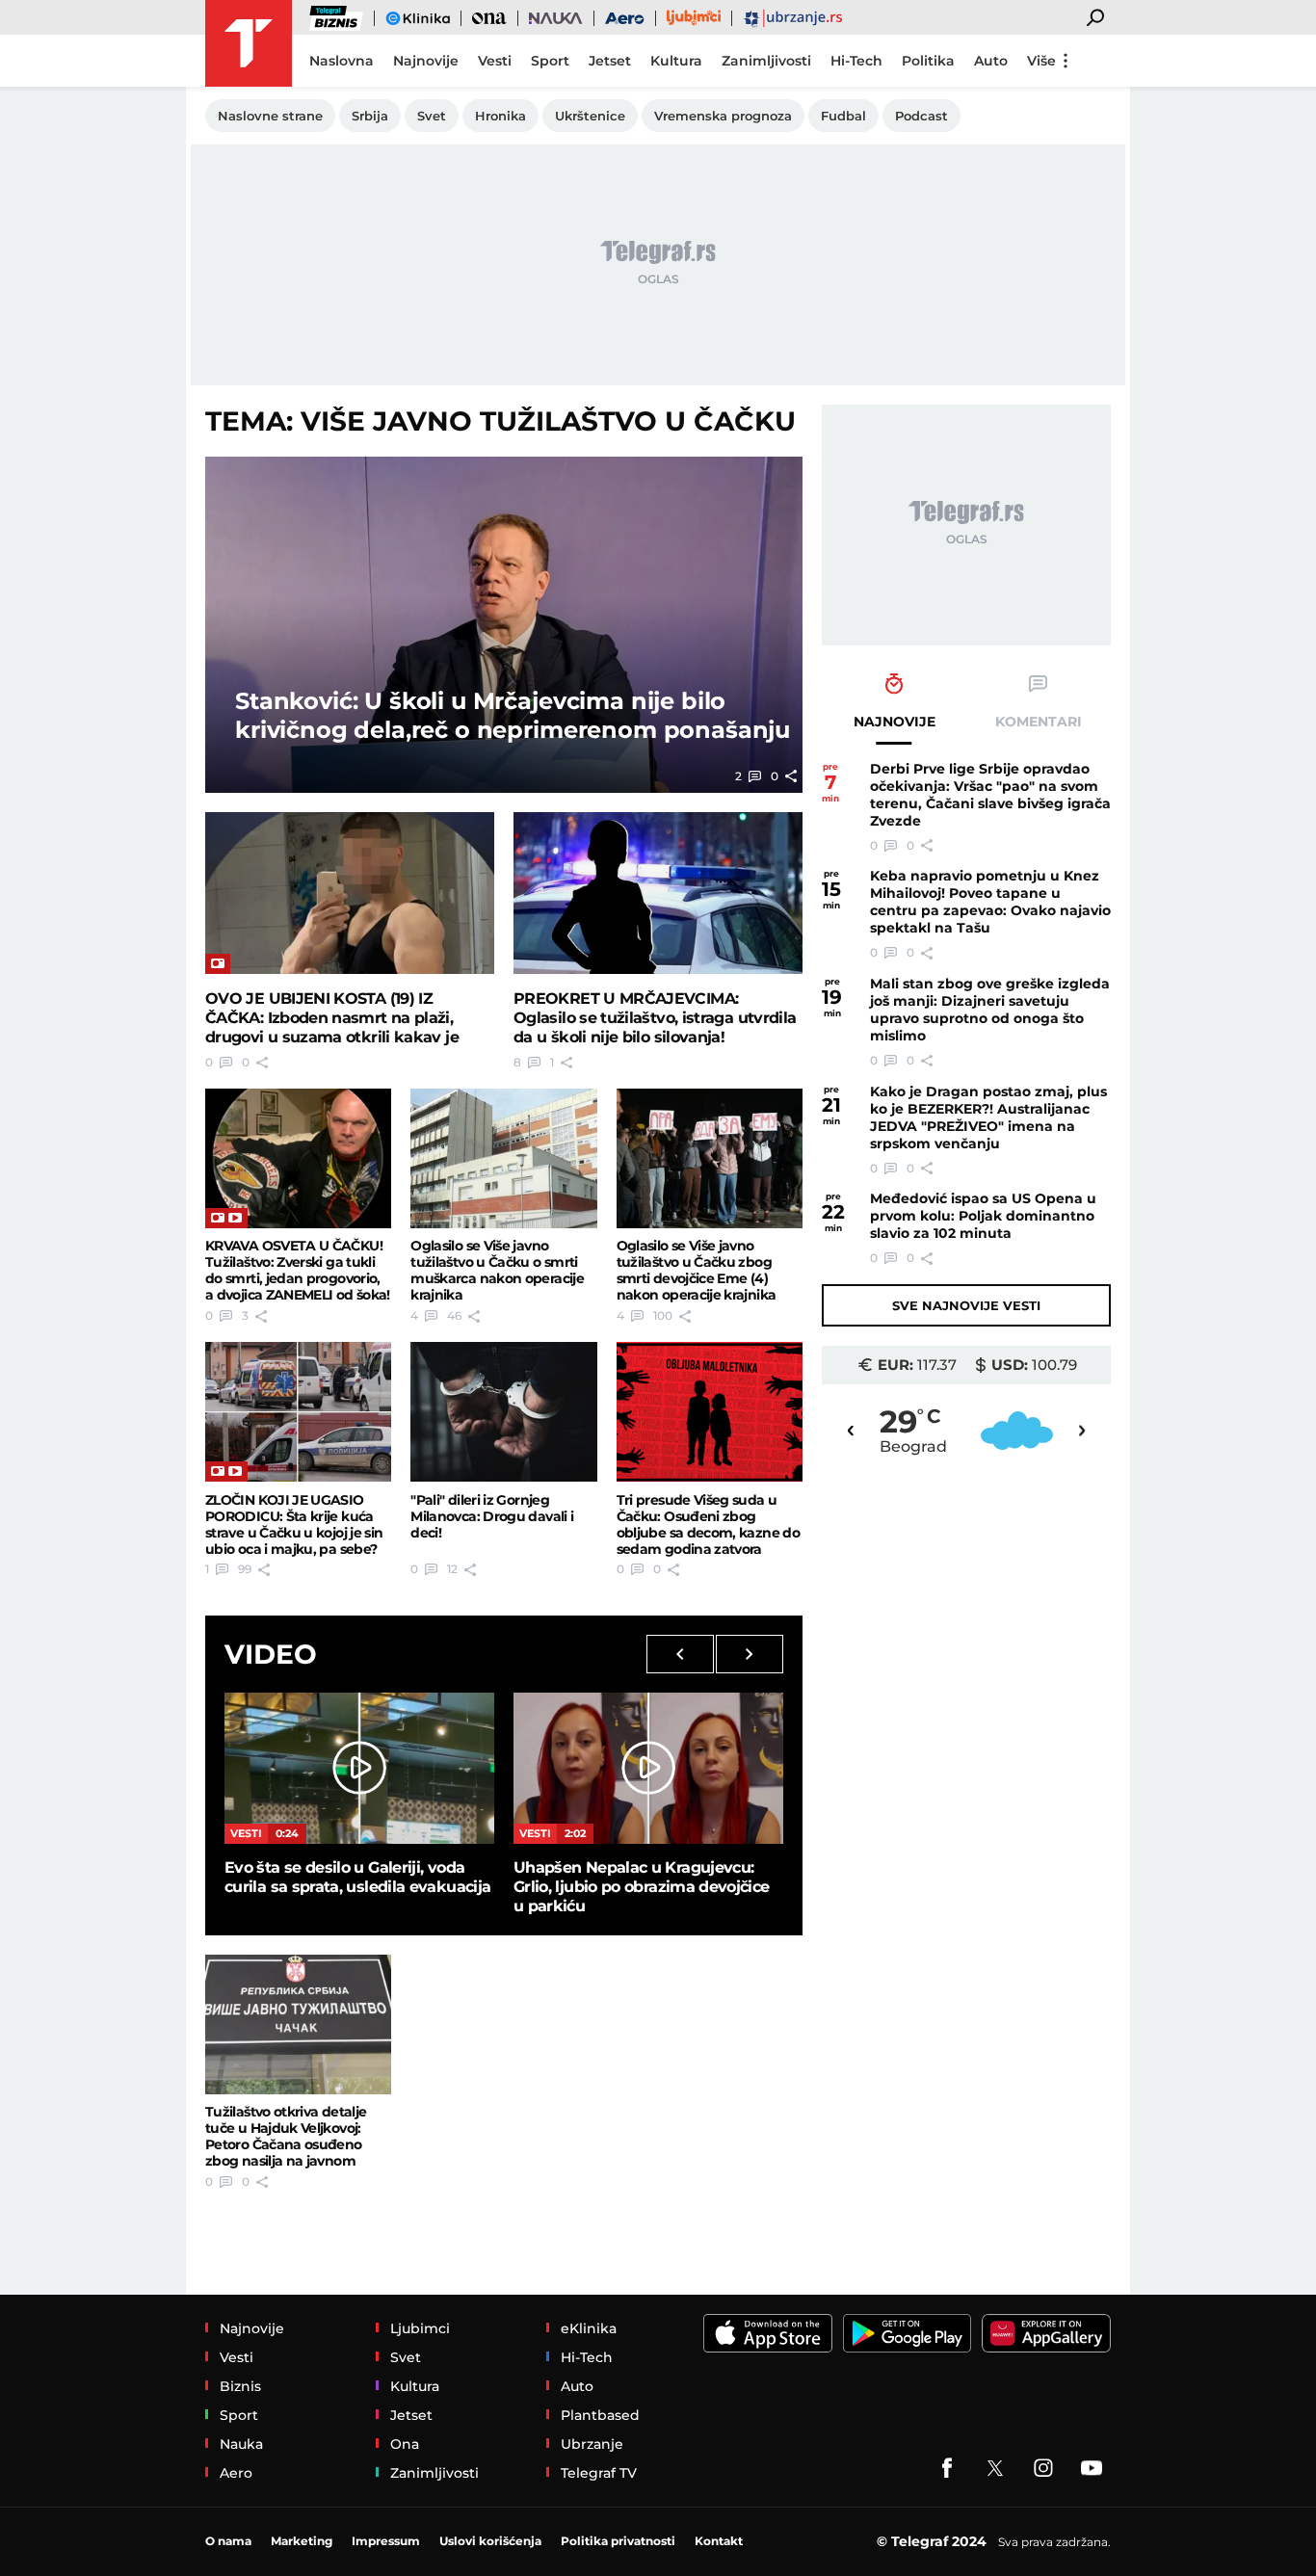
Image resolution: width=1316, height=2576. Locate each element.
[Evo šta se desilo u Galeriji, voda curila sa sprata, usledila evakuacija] (359, 1768)
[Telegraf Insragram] (1043, 2468)
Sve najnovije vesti (966, 1305)
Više (1041, 61)
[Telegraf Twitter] (995, 2468)
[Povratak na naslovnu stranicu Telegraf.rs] (249, 43)
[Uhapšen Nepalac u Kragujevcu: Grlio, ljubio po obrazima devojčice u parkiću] (648, 1768)
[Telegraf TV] (1092, 2468)
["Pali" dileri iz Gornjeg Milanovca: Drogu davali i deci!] (503, 1412)
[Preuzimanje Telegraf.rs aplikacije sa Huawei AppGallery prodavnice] (1046, 2333)
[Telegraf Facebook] (947, 2468)
